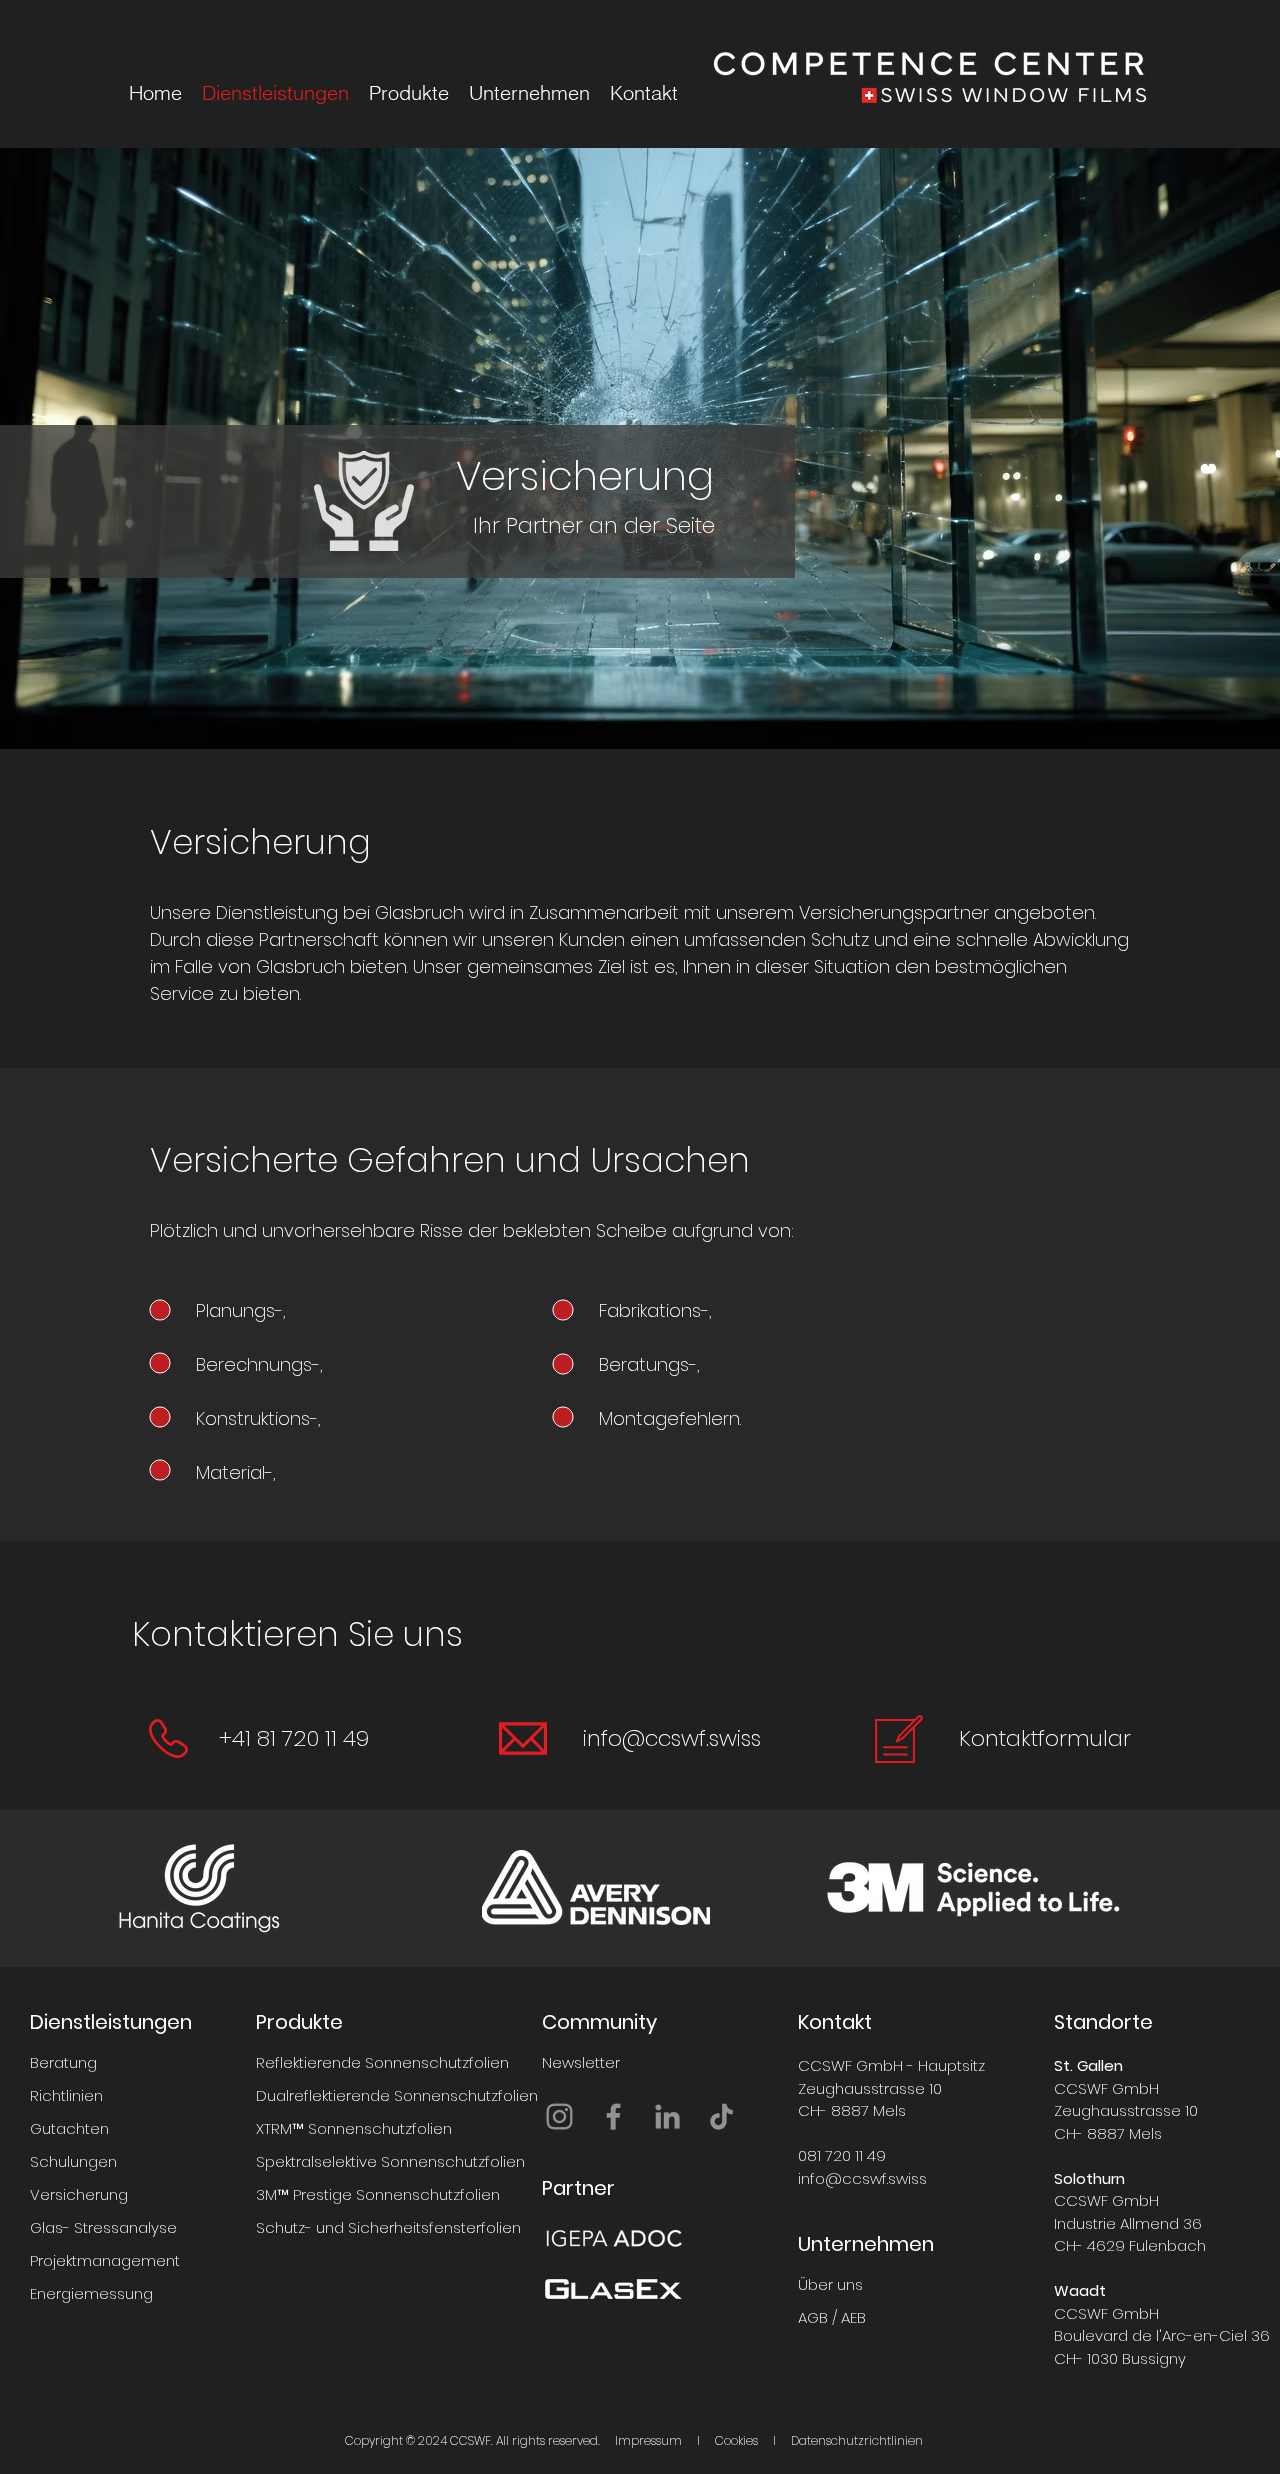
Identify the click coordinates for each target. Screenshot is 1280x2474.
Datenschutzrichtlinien (857, 2440)
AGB (813, 2317)
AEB (853, 2317)
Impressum (648, 2440)
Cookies (736, 2440)
